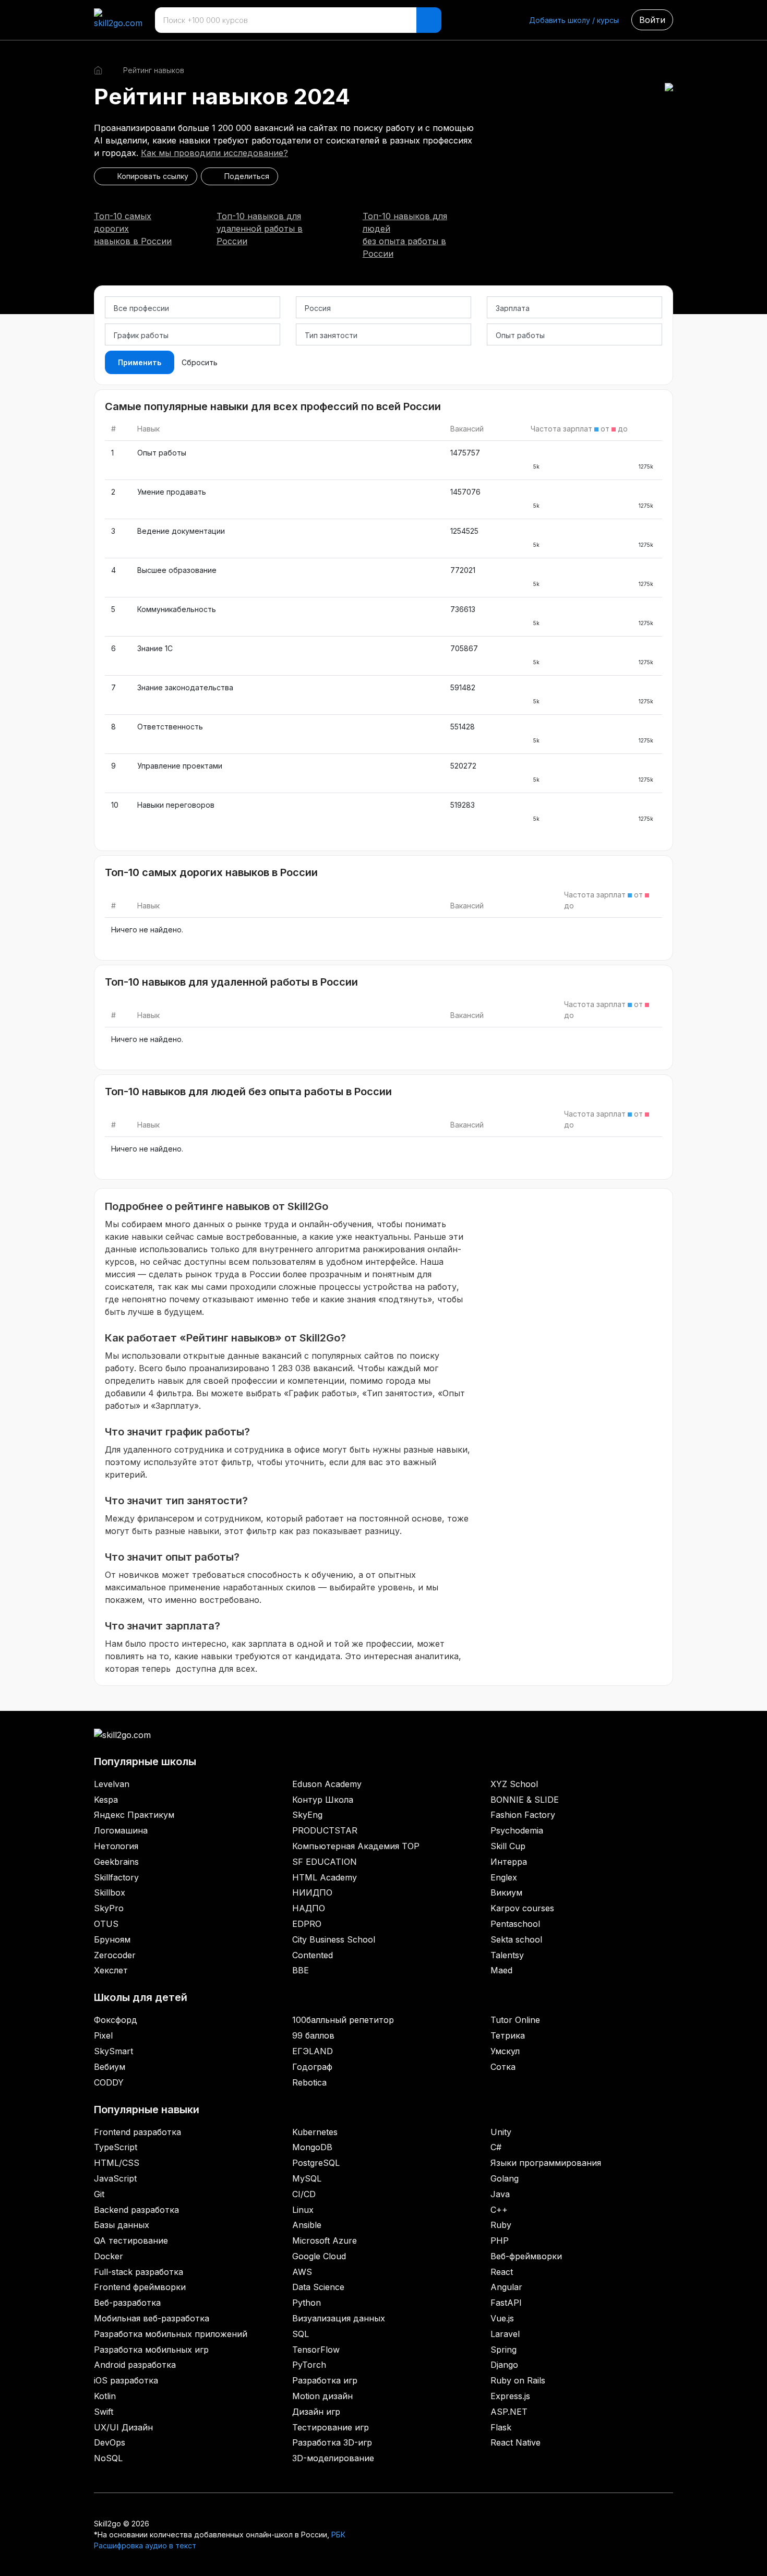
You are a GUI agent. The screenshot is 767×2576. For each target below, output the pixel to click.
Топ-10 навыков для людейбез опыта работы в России (405, 235)
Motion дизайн (322, 2396)
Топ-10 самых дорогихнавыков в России (133, 229)
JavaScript (115, 2178)
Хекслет (111, 1970)
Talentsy (507, 1955)
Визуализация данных (339, 2318)
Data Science (318, 2287)
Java (500, 2194)
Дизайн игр (316, 2412)
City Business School (334, 1939)
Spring (504, 2350)
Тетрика (508, 2035)
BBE (301, 1970)
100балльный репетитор (343, 2020)
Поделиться (245, 176)
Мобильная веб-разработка (152, 2318)
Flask (501, 2427)
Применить (140, 362)
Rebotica (309, 2082)
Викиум (506, 1892)
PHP (500, 2240)
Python (307, 2303)
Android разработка (135, 2365)
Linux (303, 2210)
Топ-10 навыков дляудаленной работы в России (260, 229)
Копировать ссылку (151, 176)
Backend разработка (136, 2210)
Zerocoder (115, 1955)
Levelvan (112, 1784)
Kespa (106, 1800)
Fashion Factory (523, 1815)
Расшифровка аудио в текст (145, 2545)
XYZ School (514, 1784)
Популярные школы (145, 1762)
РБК (338, 2535)
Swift (104, 2412)
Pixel (103, 2035)
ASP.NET (509, 2412)
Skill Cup (508, 1846)
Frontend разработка (137, 2132)
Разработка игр (325, 2380)
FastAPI (506, 2303)
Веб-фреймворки (526, 2256)
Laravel (505, 2334)
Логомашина (121, 1830)
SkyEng (307, 1815)
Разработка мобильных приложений (171, 2334)
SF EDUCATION (325, 1862)
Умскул (505, 2051)
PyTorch (309, 2365)
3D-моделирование (333, 2458)
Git (99, 2194)
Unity (501, 2132)
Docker (109, 2256)
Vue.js (502, 2318)
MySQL (307, 2178)
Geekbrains (116, 1862)
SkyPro (109, 1908)
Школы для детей (141, 1997)
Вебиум (110, 2067)
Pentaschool (515, 1924)
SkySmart (113, 2051)
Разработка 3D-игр (332, 2442)
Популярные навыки (147, 2110)
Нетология (116, 1846)
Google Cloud (319, 2256)
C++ (499, 2210)
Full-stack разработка (139, 2272)
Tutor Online (515, 2020)
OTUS (106, 1924)
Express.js (510, 2396)
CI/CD (304, 2194)
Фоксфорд (116, 2020)
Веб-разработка (127, 2303)
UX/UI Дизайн (123, 2427)
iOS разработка (126, 2380)
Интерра (509, 1862)
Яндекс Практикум (134, 1815)
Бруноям (112, 1939)
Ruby (501, 2225)
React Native (516, 2442)
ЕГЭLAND (313, 2051)
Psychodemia (517, 1830)
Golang (505, 2178)
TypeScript (116, 2147)
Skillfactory (116, 1877)
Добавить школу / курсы (574, 20)
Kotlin (105, 2396)
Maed (501, 1970)
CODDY (109, 2082)
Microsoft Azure (325, 2240)
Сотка (503, 2067)
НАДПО (309, 1908)
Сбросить (200, 362)
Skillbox (110, 1892)
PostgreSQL (316, 2163)
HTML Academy (325, 1877)
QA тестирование (131, 2240)
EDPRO (307, 1924)
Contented (313, 1955)
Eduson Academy (327, 1784)
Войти (652, 20)
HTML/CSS (117, 2163)
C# (496, 2147)
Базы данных (122, 2225)
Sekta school (516, 1939)
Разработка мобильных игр (151, 2350)
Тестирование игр (331, 2427)
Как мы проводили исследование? (214, 153)
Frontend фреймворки (140, 2287)
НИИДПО (312, 1892)
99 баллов (313, 2035)
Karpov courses (522, 1908)
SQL (301, 2334)
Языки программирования (546, 2163)
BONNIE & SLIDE (525, 1800)
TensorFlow (316, 2350)
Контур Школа (323, 1800)
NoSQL (108, 2458)
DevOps (110, 2442)
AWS (302, 2272)
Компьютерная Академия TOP (356, 1846)
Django (504, 2365)
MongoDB (312, 2147)
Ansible (307, 2225)
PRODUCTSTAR (325, 1830)
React (502, 2272)
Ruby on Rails (518, 2380)
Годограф (312, 2067)
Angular (506, 2287)
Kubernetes (315, 2132)
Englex (504, 1877)
